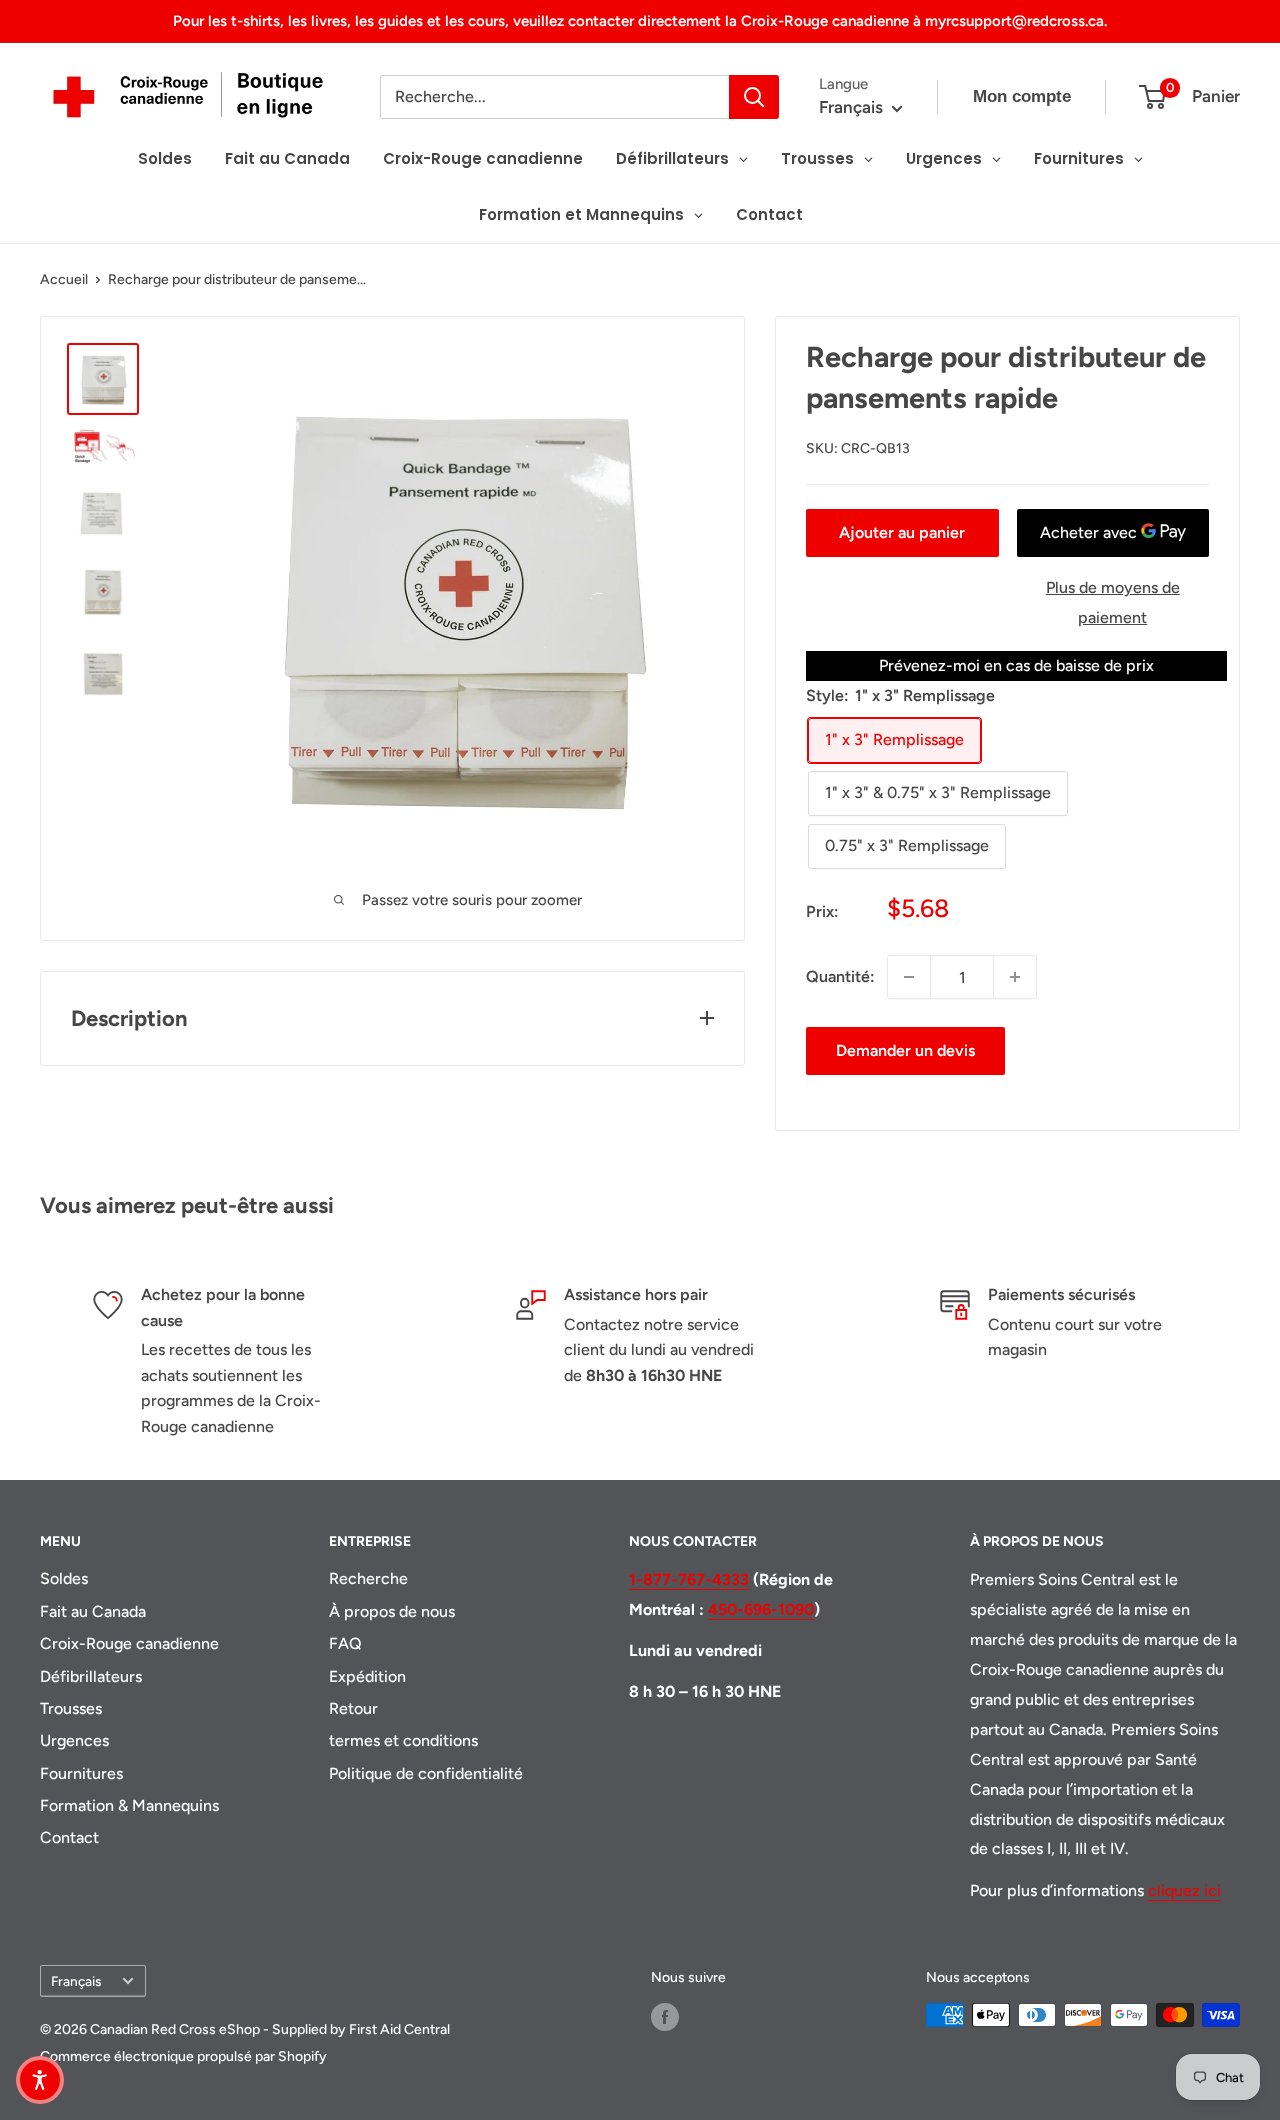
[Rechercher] (754, 97)
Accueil (64, 279)
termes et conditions (403, 1740)
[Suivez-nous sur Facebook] (665, 2017)
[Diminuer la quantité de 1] (909, 977)
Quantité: (840, 976)
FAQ (345, 1643)
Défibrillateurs (91, 1676)
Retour (353, 1708)
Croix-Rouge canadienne (129, 1643)
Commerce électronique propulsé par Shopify (183, 2056)
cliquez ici (1184, 1890)
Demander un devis (905, 1050)
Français (76, 1981)
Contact (69, 1837)
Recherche (368, 1578)
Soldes (64, 1578)
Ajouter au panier (902, 532)
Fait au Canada (93, 1611)
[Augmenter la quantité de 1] (1015, 977)
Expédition (367, 1676)
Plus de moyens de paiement (1113, 602)
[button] (40, 2080)
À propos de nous (392, 1611)
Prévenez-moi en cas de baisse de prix (1016, 665)
